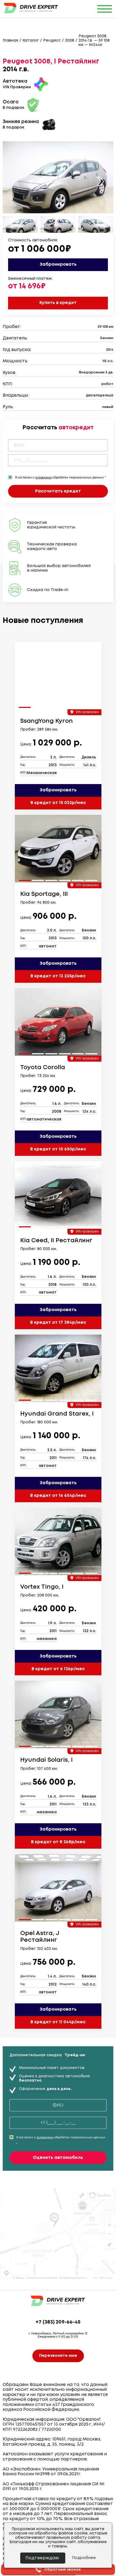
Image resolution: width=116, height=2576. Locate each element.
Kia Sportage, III (44, 894)
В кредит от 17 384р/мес (58, 1323)
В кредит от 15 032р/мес (58, 803)
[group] (58, 676)
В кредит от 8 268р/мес (58, 1842)
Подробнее (84, 2558)
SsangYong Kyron (47, 721)
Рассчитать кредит (58, 491)
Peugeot (52, 40)
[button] (100, 182)
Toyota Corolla (43, 1068)
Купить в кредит (58, 303)
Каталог (31, 40)
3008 (70, 40)
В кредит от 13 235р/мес (58, 976)
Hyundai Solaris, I (46, 1760)
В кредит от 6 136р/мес (58, 1669)
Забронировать (58, 264)
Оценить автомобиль (58, 2158)
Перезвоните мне (58, 2356)
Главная (10, 40)
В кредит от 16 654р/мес (58, 1496)
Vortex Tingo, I (42, 1587)
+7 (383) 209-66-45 (58, 2322)
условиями (43, 478)
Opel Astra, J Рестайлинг (40, 1937)
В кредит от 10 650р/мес (58, 1149)
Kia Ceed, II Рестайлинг (56, 1241)
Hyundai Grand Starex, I (57, 1414)
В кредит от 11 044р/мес (58, 2022)
